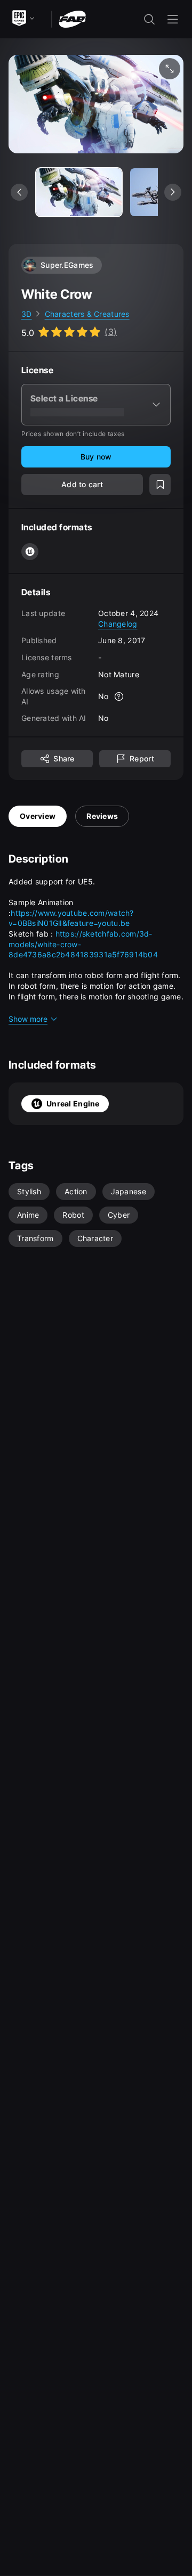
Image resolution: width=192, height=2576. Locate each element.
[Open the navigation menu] (173, 19)
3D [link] (27, 314)
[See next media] (173, 192)
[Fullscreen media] (170, 69)
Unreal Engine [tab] (73, 1104)
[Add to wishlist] (160, 485)
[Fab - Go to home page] (72, 18)
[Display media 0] (79, 192)
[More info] (119, 696)
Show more (28, 1019)
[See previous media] (19, 192)
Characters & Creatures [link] (87, 314)
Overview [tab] (38, 816)
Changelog (118, 624)
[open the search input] (149, 19)
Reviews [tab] (102, 816)
